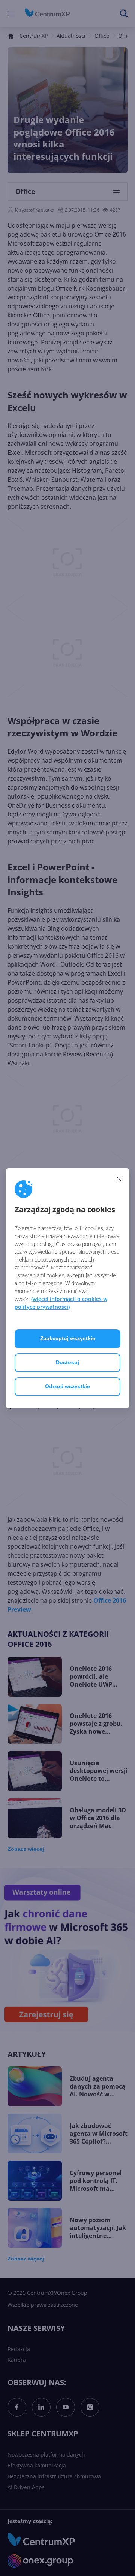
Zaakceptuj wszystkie (68, 1338)
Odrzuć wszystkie (67, 1386)
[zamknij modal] (119, 1179)
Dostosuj (67, 1362)
